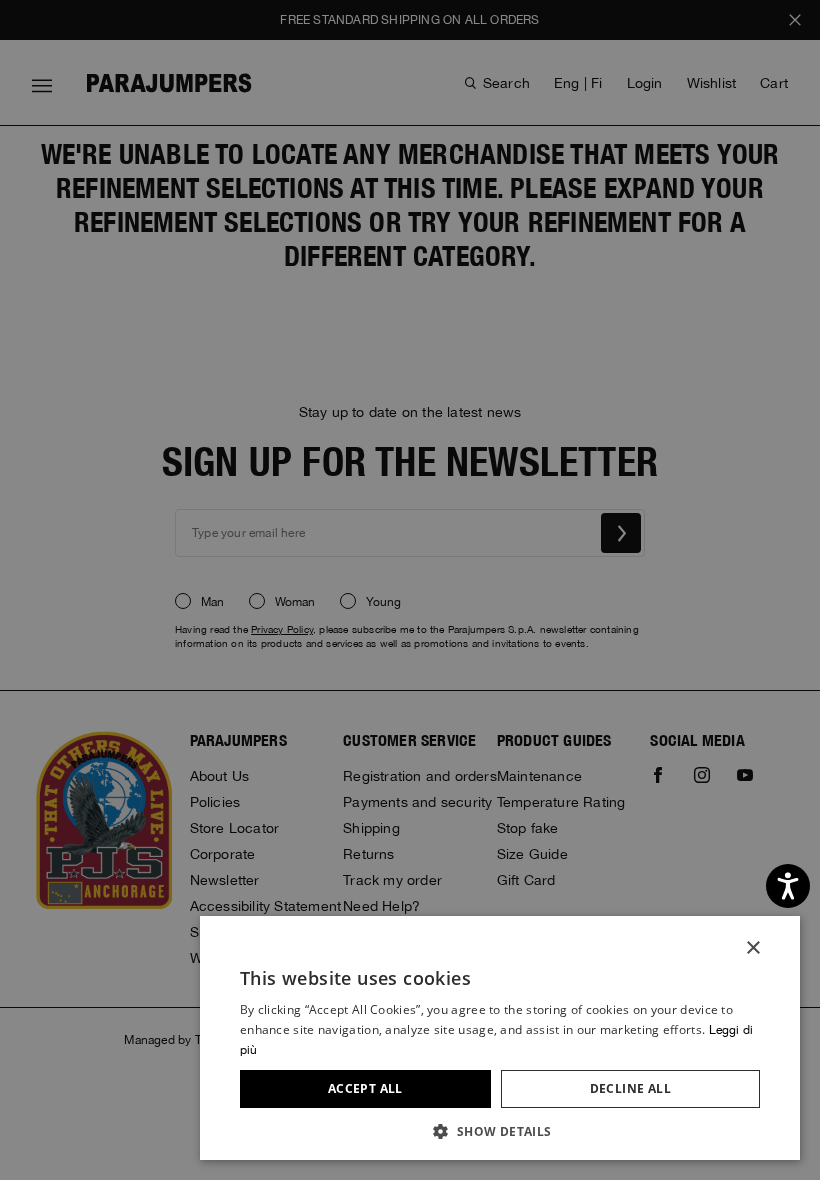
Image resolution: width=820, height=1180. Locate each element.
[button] (500, 1130)
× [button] (752, 948)
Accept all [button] (365, 1088)
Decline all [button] (630, 1088)
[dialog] (410, 590)
